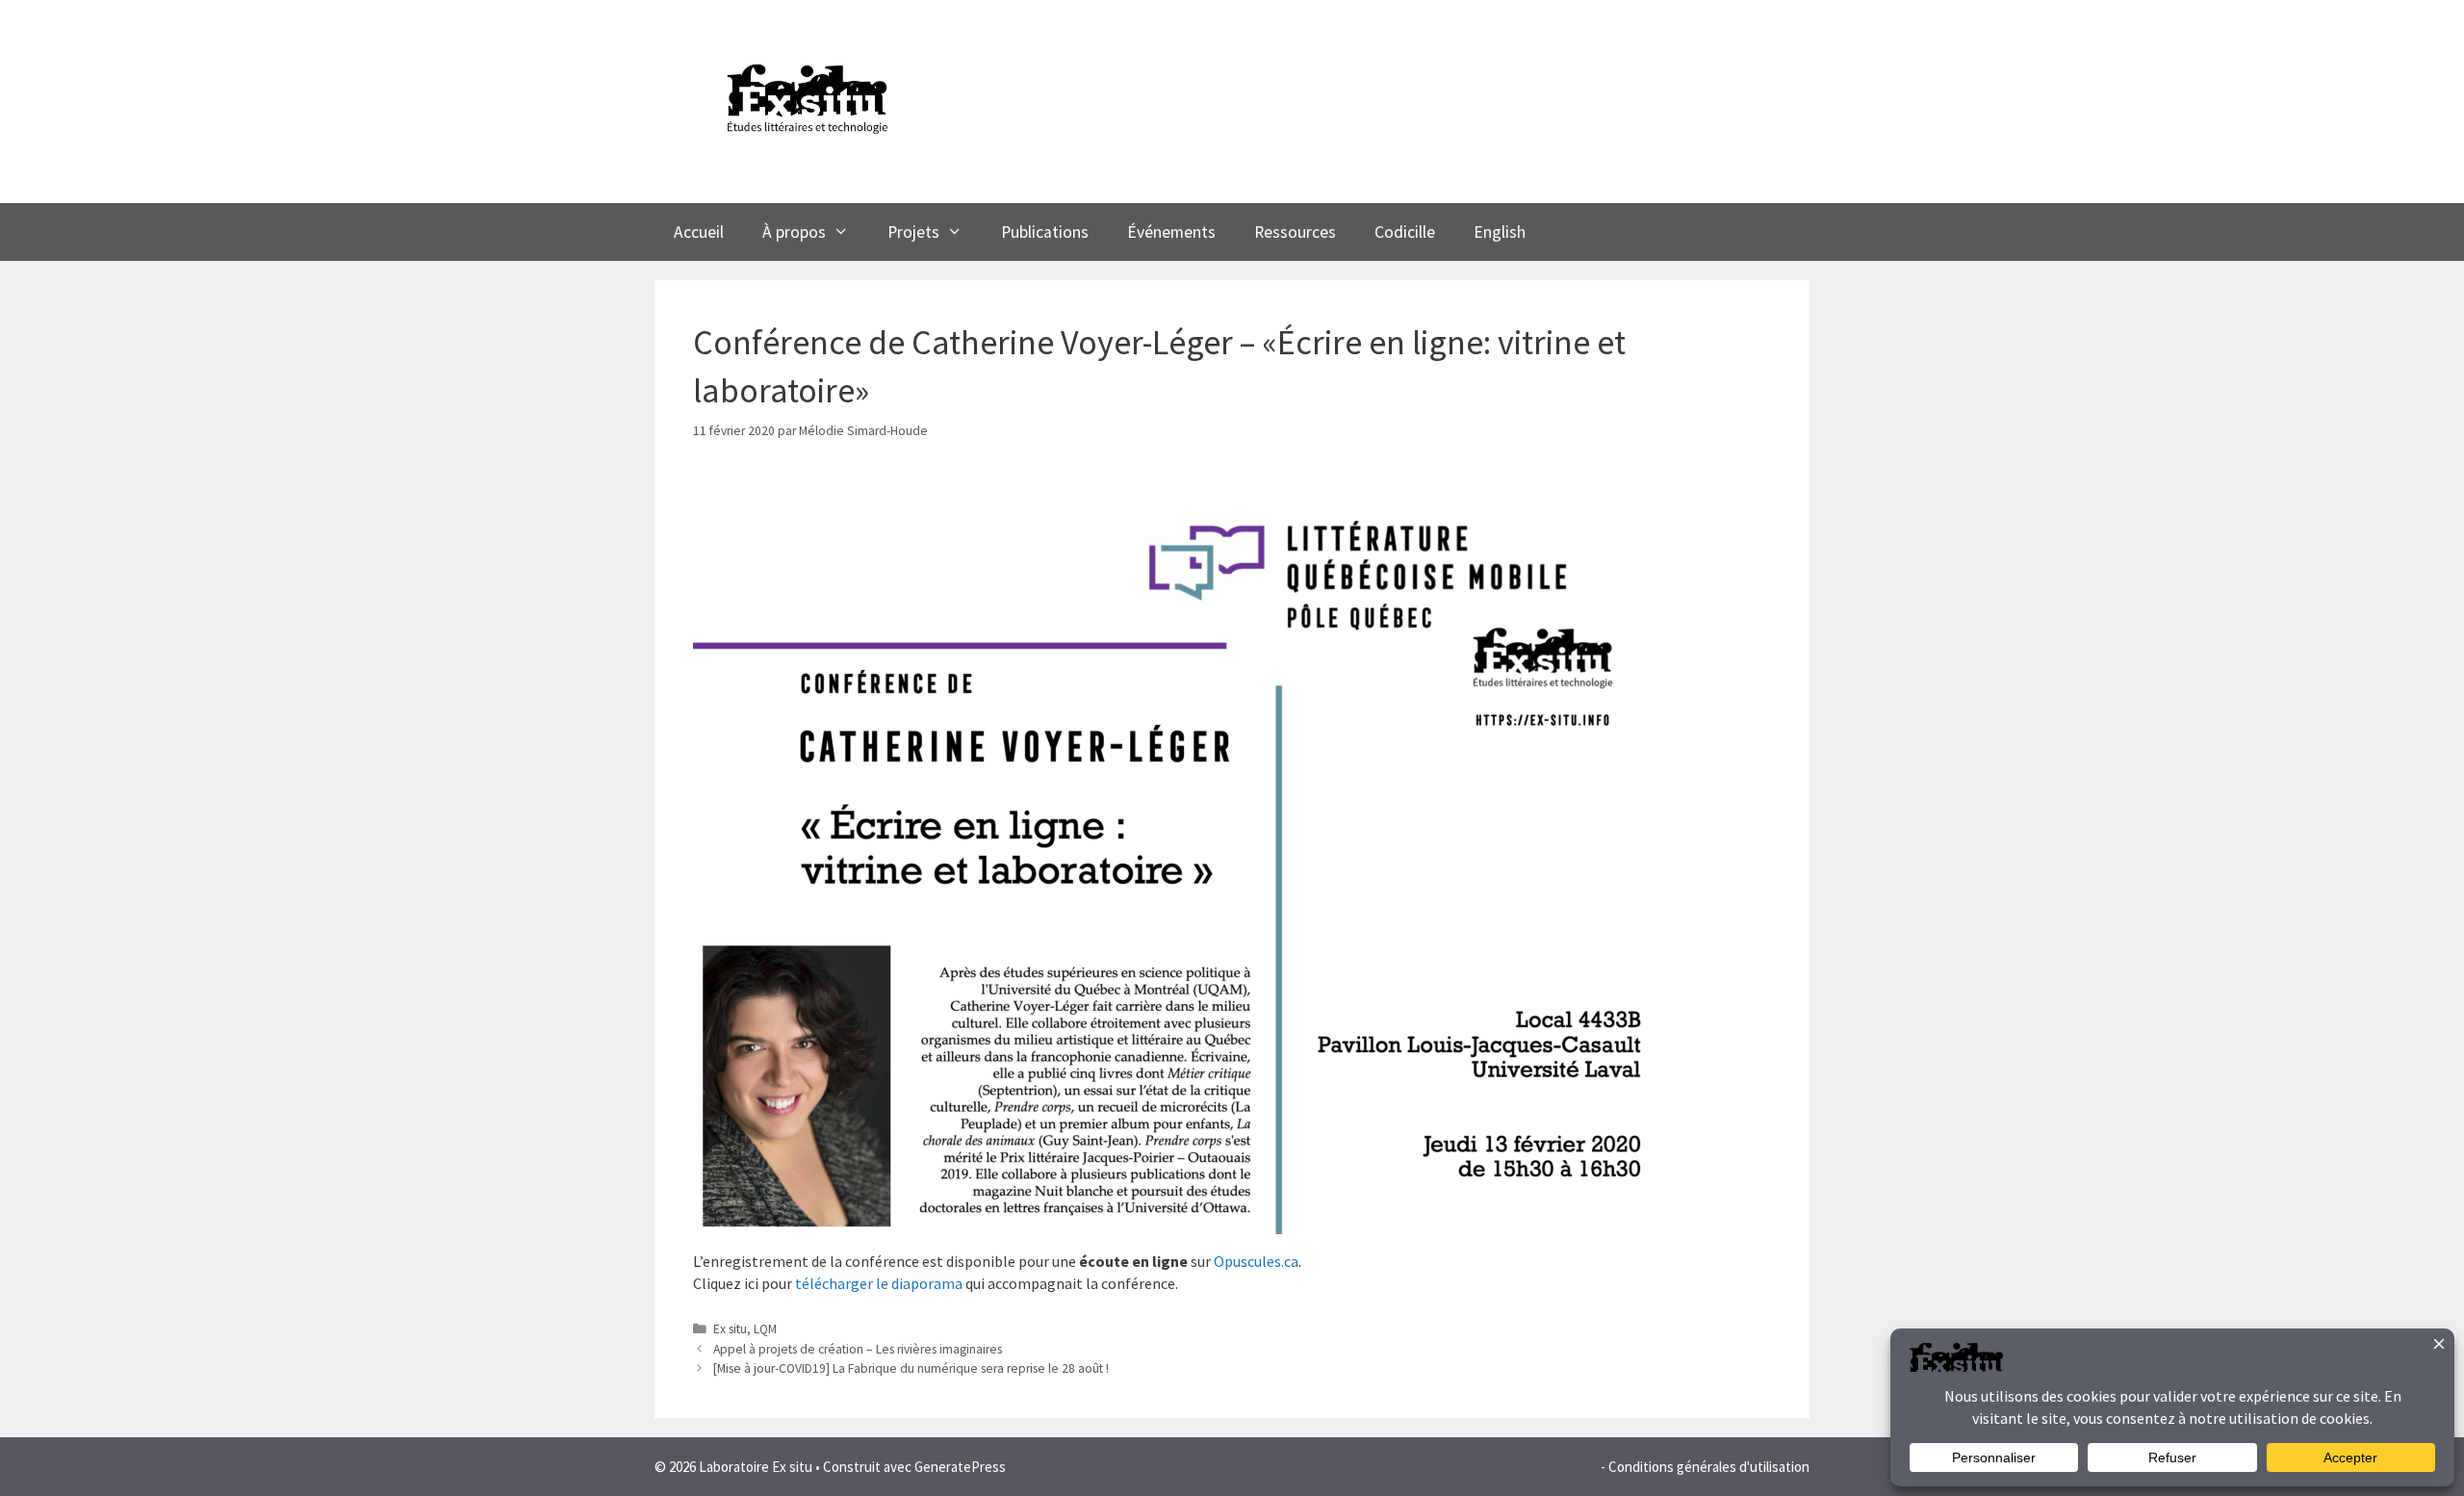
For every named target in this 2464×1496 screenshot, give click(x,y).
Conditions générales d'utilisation (1709, 1467)
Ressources (1295, 232)
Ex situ (730, 1329)
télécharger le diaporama (880, 1283)
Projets (913, 232)
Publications (1045, 232)
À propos (794, 232)
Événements (1171, 232)
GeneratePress (960, 1467)
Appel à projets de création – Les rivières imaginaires (858, 1349)
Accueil (699, 232)
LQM (765, 1329)
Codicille (1405, 232)
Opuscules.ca (1256, 1261)
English (1500, 232)
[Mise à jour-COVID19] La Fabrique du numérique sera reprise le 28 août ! (911, 1368)
